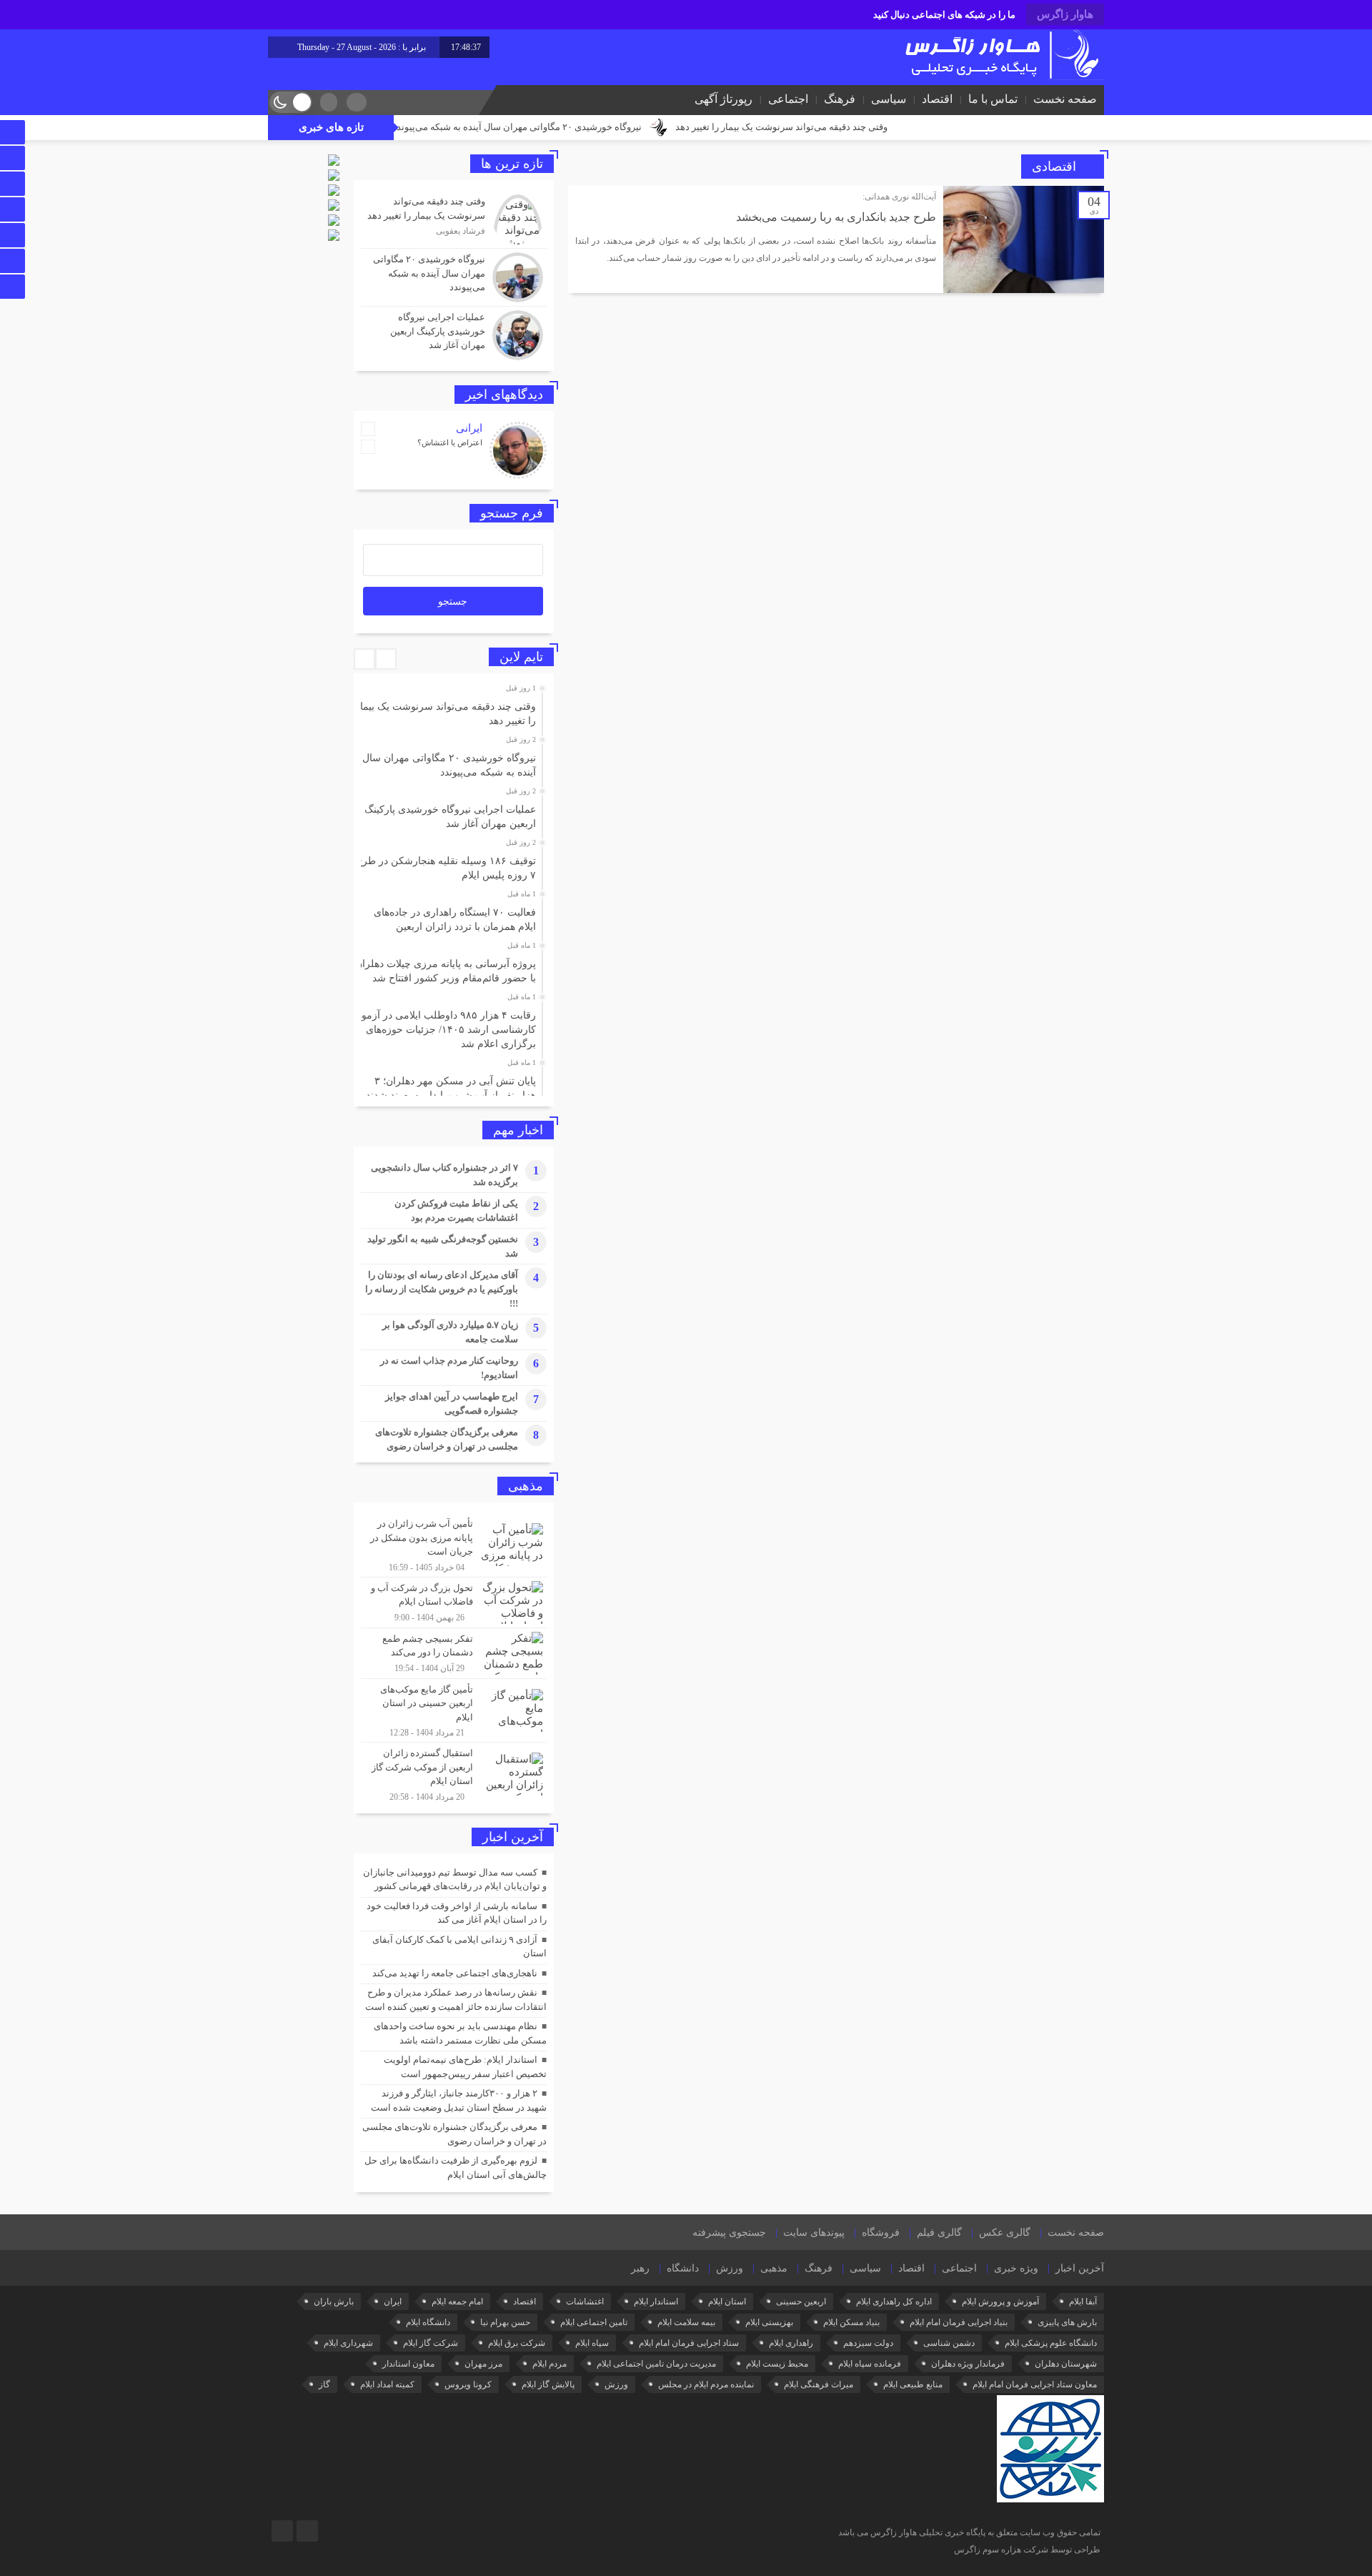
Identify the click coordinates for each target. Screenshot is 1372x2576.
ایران (393, 2302)
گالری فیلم (939, 2233)
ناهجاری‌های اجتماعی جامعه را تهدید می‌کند (455, 1973)
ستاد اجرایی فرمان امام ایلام (689, 2343)
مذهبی (774, 2268)
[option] (452, 710)
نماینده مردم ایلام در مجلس (706, 2384)
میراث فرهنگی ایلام (819, 2384)
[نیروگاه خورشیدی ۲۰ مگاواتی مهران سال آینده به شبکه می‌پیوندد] (454, 277)
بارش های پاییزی (1067, 2322)
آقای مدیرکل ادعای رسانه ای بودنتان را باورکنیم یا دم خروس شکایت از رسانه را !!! (442, 1289)
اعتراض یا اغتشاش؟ (450, 442)
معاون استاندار (408, 2364)
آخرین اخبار (1080, 2268)
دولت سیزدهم (868, 2343)
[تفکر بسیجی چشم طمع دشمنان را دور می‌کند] (454, 1653)
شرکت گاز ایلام (431, 2343)
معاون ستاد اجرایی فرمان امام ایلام (1035, 2384)
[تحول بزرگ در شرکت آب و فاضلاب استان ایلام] (454, 1602)
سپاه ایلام (592, 2343)
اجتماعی (788, 99)
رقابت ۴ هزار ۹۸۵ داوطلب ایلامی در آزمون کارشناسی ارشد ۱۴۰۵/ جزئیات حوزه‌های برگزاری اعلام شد (445, 1030)
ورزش (730, 2268)
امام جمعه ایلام (457, 2302)
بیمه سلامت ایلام (686, 2322)
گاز (324, 2384)
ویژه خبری (1016, 2268)
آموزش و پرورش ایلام (1000, 2302)
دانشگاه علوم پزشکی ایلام (1051, 2343)
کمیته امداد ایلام (387, 2384)
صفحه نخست (1065, 99)
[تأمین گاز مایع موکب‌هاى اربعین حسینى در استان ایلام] (454, 1711)
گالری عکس (1005, 2233)
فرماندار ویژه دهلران (968, 2364)
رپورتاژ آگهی (724, 99)
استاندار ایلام (656, 2302)
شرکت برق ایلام (517, 2343)
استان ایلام (727, 2302)
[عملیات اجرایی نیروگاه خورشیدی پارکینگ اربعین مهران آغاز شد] (454, 333)
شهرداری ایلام (348, 2343)
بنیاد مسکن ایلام (851, 2322)
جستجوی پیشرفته (729, 2233)
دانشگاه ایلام (428, 2322)
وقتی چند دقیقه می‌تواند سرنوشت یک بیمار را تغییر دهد (882, 127)
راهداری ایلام (791, 2343)
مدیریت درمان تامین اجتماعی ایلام (656, 2364)
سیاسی (889, 99)
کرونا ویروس (468, 2384)
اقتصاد (937, 99)
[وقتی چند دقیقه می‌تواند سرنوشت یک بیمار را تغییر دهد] (454, 219)
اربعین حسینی (801, 2302)
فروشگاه (881, 2233)
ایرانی (469, 428)
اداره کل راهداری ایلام (894, 2302)
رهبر (640, 2268)
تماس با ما (993, 99)
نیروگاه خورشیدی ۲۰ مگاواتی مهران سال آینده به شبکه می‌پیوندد (618, 127)
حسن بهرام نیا (505, 2322)
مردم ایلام (550, 2364)
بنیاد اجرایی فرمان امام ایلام (959, 2322)
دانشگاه (683, 2268)
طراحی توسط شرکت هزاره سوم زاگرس (1027, 2550)
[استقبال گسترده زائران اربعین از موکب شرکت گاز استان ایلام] (454, 1773)
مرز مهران (483, 2364)
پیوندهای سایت (814, 2233)
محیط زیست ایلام (777, 2364)
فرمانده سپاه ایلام (870, 2364)
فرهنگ (840, 99)
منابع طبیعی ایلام (913, 2384)
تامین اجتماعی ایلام (594, 2322)
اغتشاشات (585, 2302)
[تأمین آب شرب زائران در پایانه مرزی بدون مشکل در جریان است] (454, 1545)
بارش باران (334, 2302)
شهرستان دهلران (1066, 2364)
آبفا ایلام (1083, 2302)
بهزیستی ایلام (769, 2322)
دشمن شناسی (949, 2343)
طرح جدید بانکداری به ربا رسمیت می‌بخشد (836, 217)
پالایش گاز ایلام (548, 2384)
